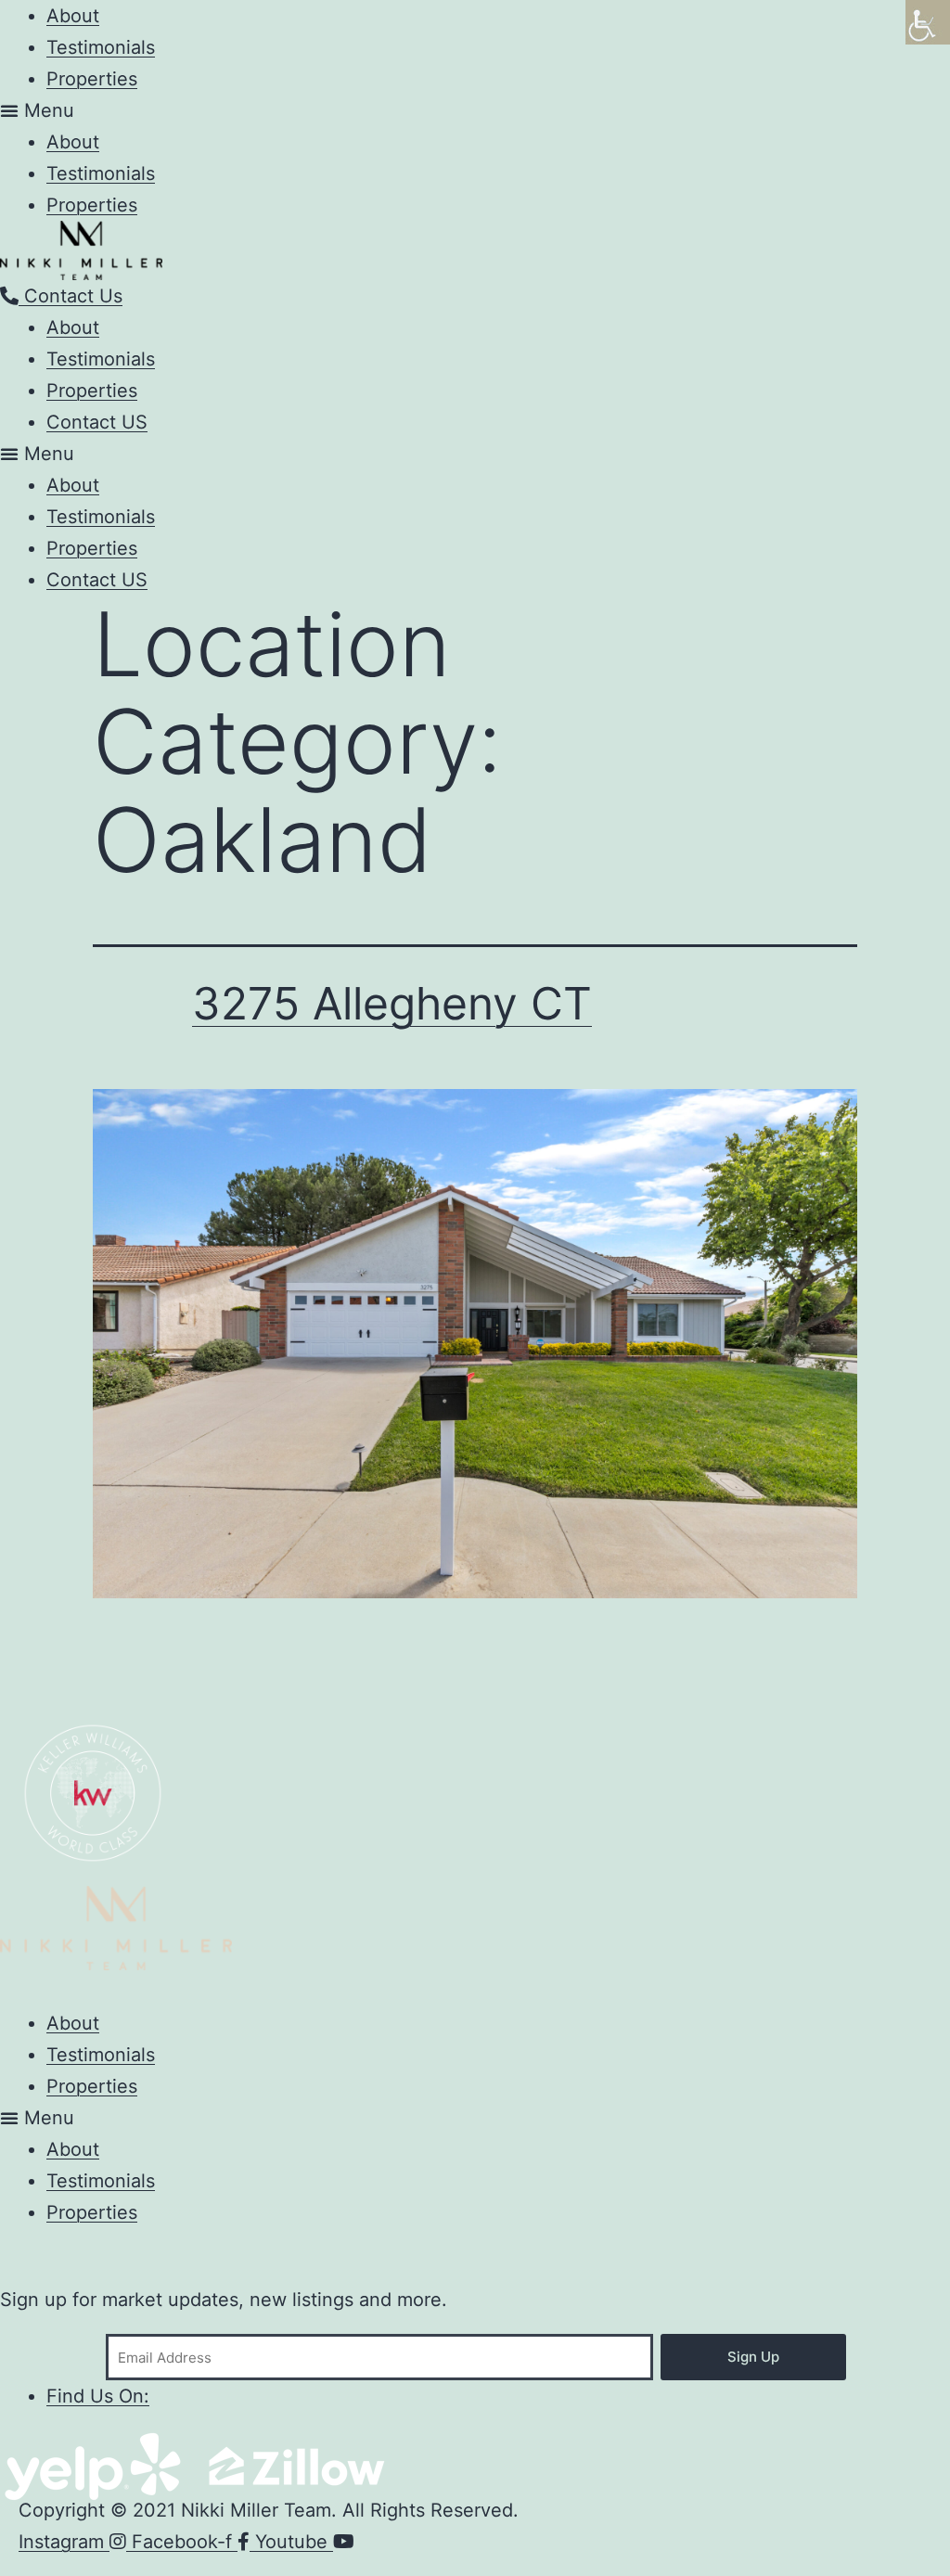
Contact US (97, 422)
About (73, 142)
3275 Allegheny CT (392, 1003)
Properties (92, 79)
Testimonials (101, 47)
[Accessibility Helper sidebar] (928, 22)
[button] (475, 110)
